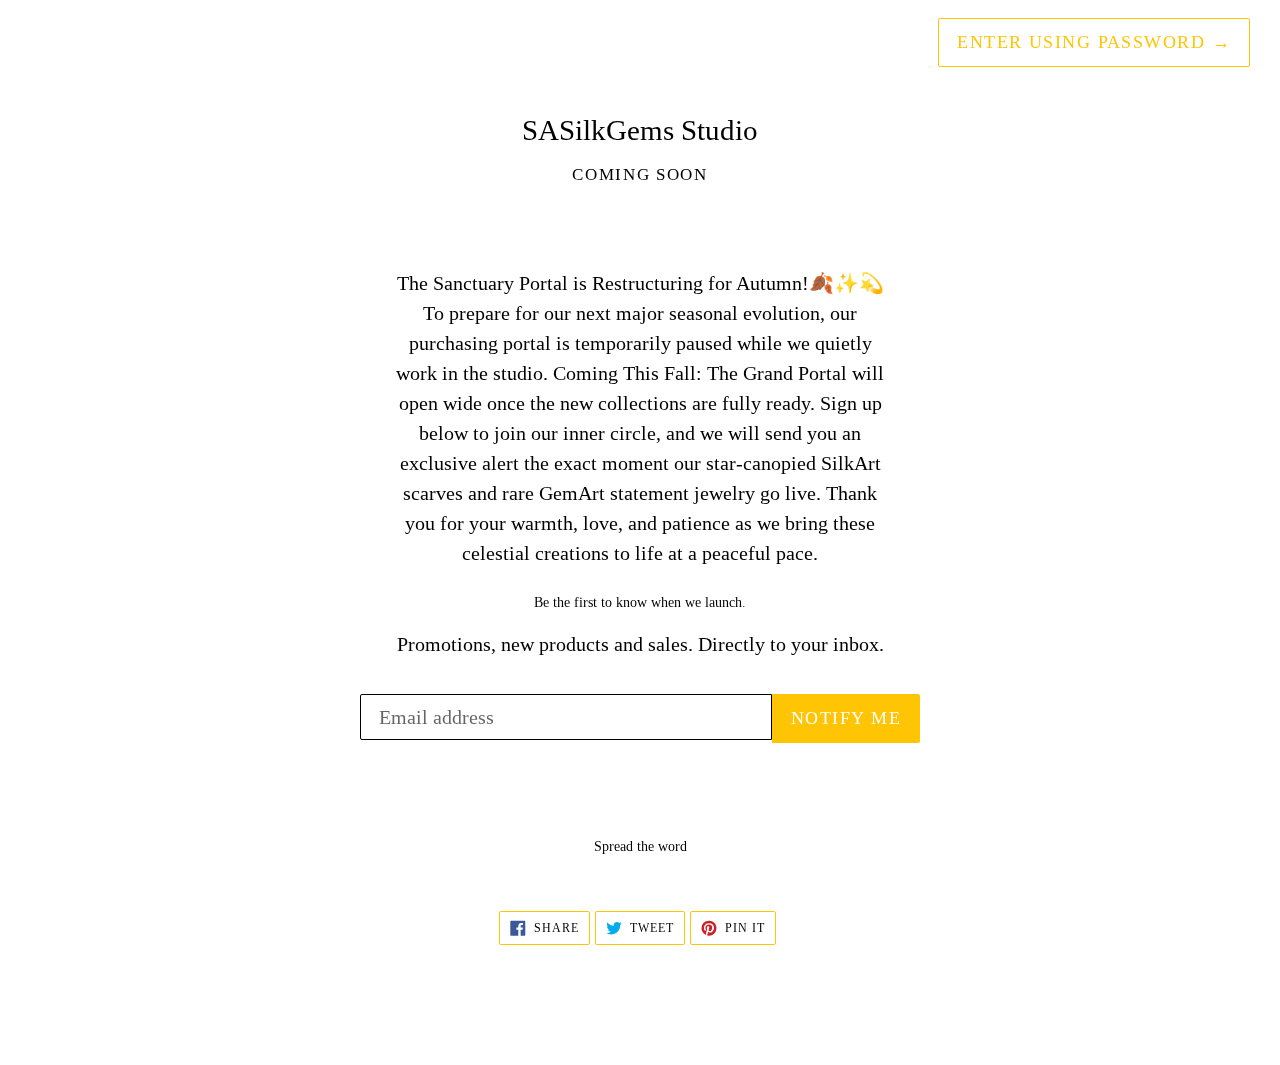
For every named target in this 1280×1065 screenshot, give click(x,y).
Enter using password (1094, 42)
